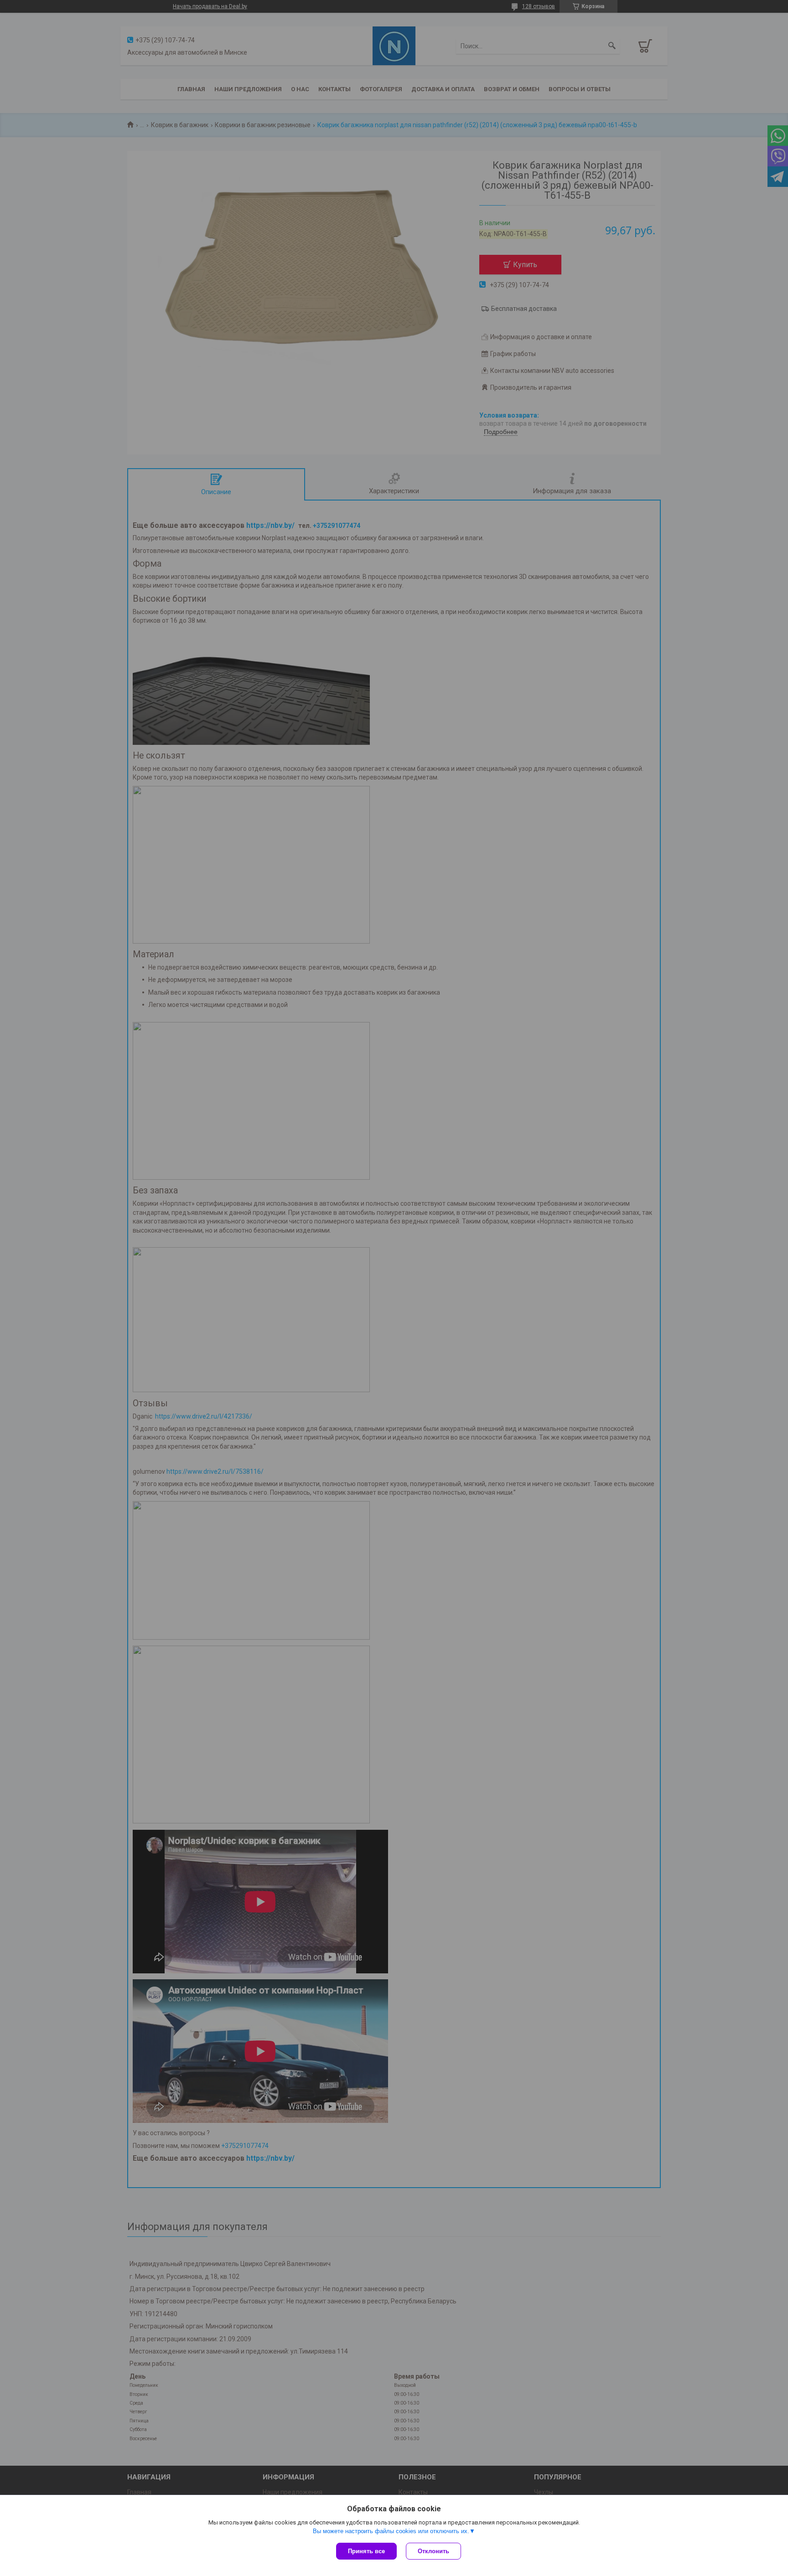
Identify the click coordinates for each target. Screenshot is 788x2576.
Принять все (366, 2551)
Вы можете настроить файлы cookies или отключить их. (391, 2531)
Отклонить (433, 2551)
